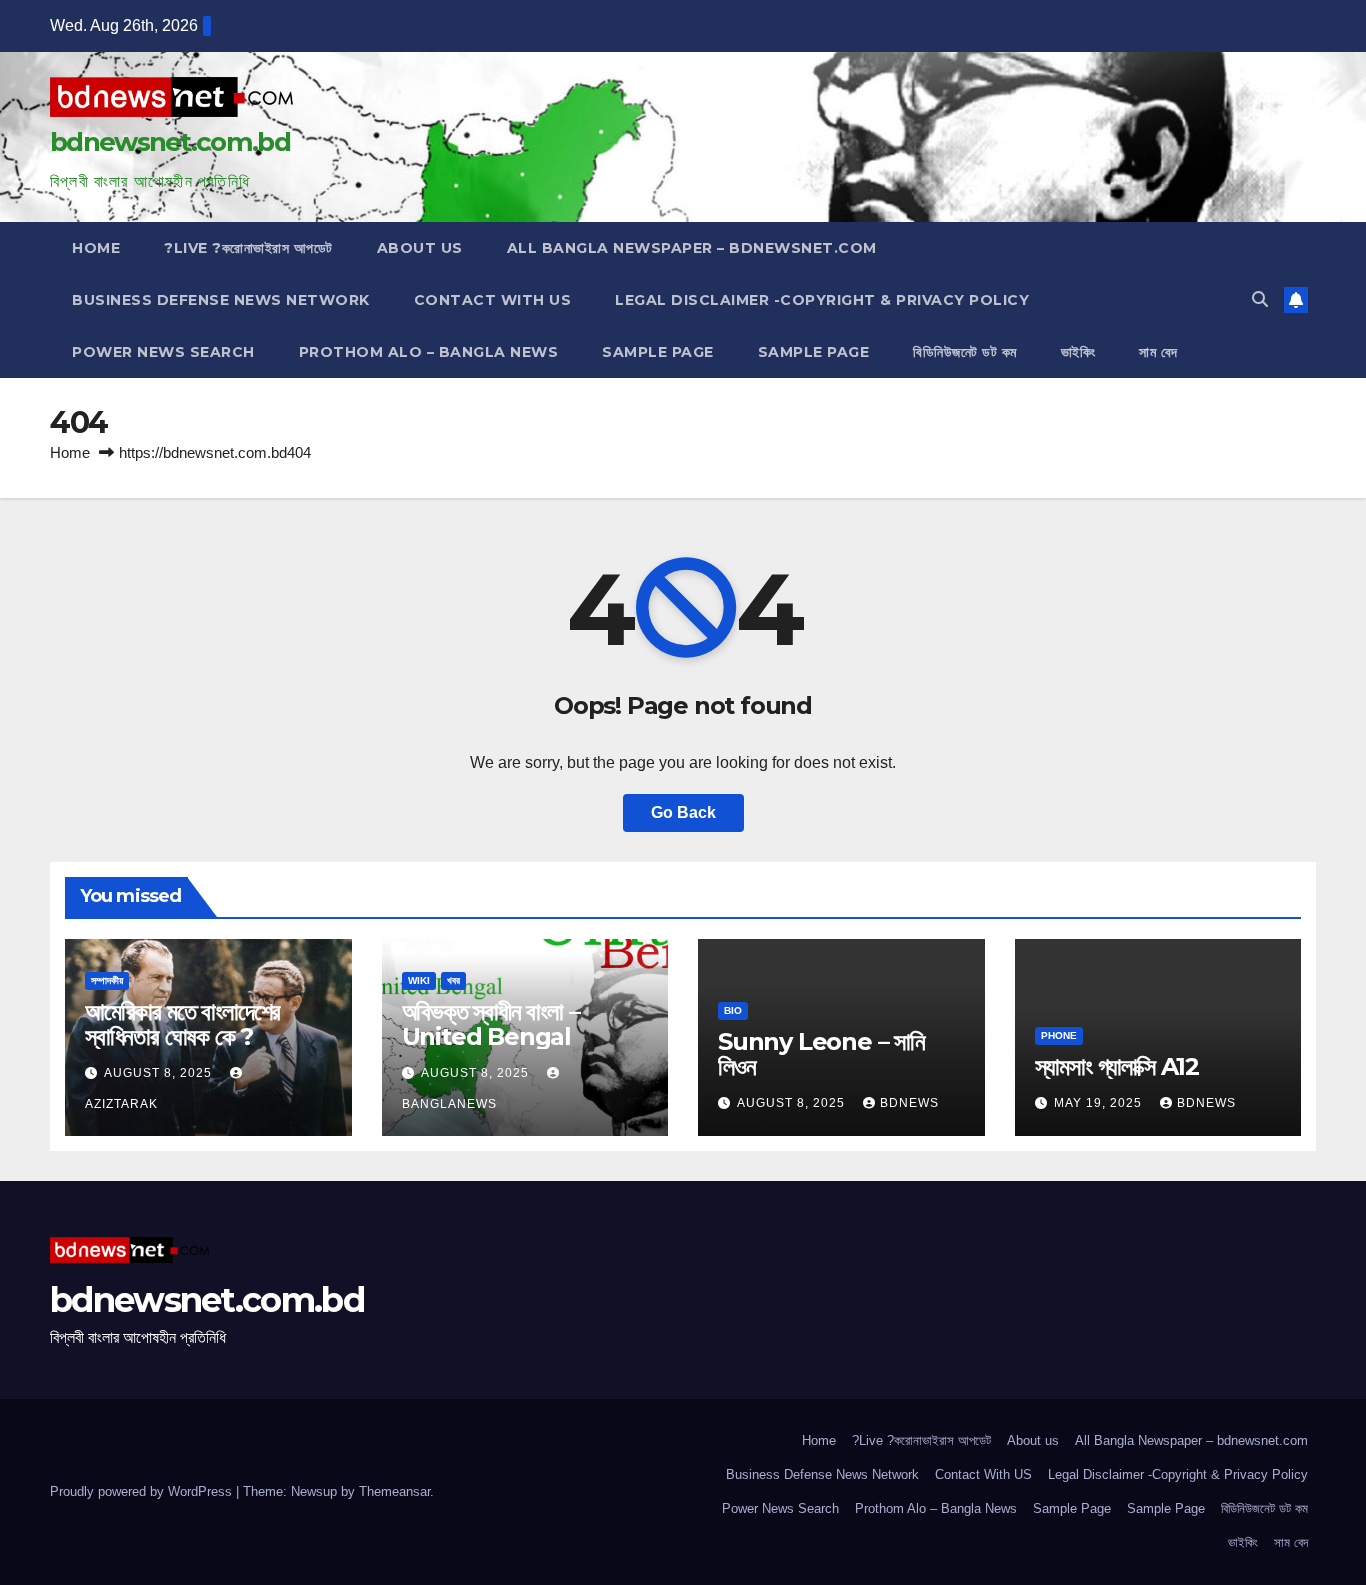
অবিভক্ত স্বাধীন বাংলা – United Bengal (491, 1024)
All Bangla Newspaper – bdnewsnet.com (692, 248)
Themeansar (394, 1491)
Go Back (683, 812)
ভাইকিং (1078, 352)
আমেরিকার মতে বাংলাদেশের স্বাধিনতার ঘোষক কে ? (182, 1024)
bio (733, 1010)
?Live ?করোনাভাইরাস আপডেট (248, 248)
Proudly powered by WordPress (143, 1491)
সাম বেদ (1158, 352)
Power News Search (163, 352)
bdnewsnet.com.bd (170, 142)
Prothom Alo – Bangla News (429, 352)
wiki (419, 980)
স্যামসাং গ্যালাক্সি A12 (1117, 1066)
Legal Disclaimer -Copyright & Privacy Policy (822, 300)
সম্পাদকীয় (107, 980)
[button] (1260, 299)
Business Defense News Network (221, 300)
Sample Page (658, 352)
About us (420, 248)
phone (1059, 1035)
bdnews (909, 1103)
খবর (453, 980)
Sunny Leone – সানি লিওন (821, 1054)
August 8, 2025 (160, 1073)
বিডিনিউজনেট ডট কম (965, 352)
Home (96, 248)
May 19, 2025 (1100, 1103)
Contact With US (493, 300)
